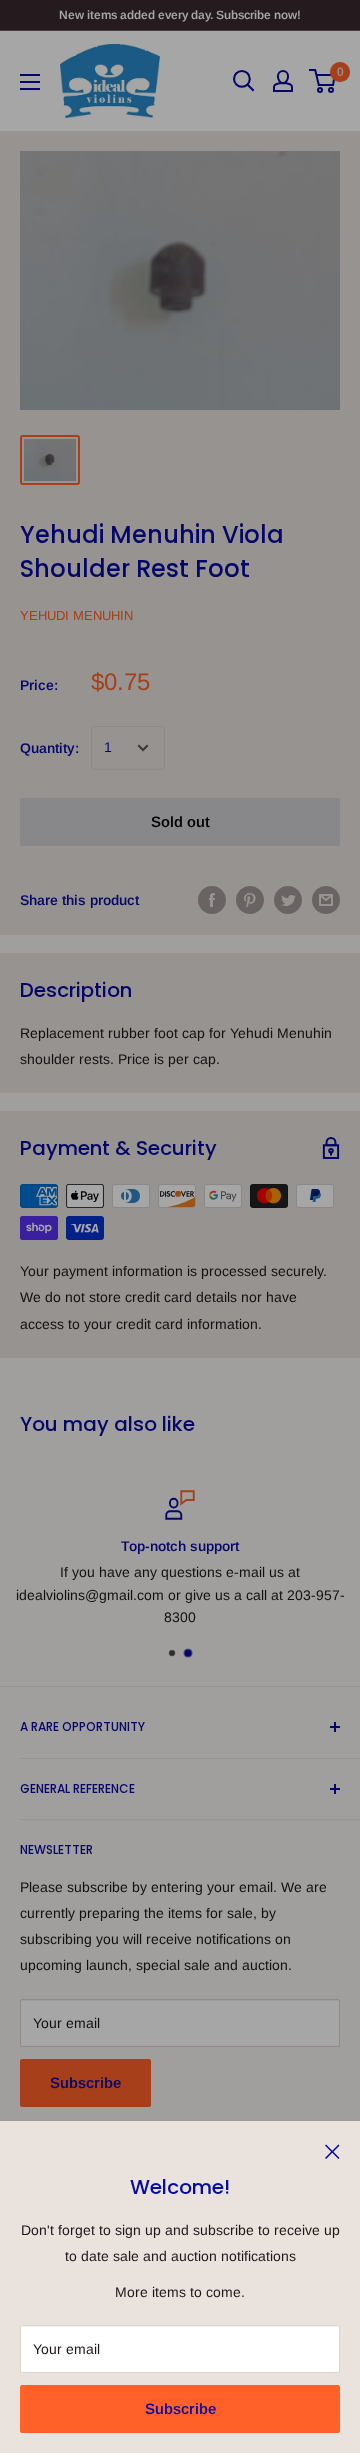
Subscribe (180, 2408)
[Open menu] (30, 82)
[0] (323, 81)
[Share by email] (326, 900)
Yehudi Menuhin (76, 615)
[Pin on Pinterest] (250, 900)
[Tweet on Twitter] (288, 900)
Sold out (180, 821)
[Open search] (244, 81)
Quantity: (49, 748)
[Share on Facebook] (212, 900)
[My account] (283, 81)
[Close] (332, 2150)
